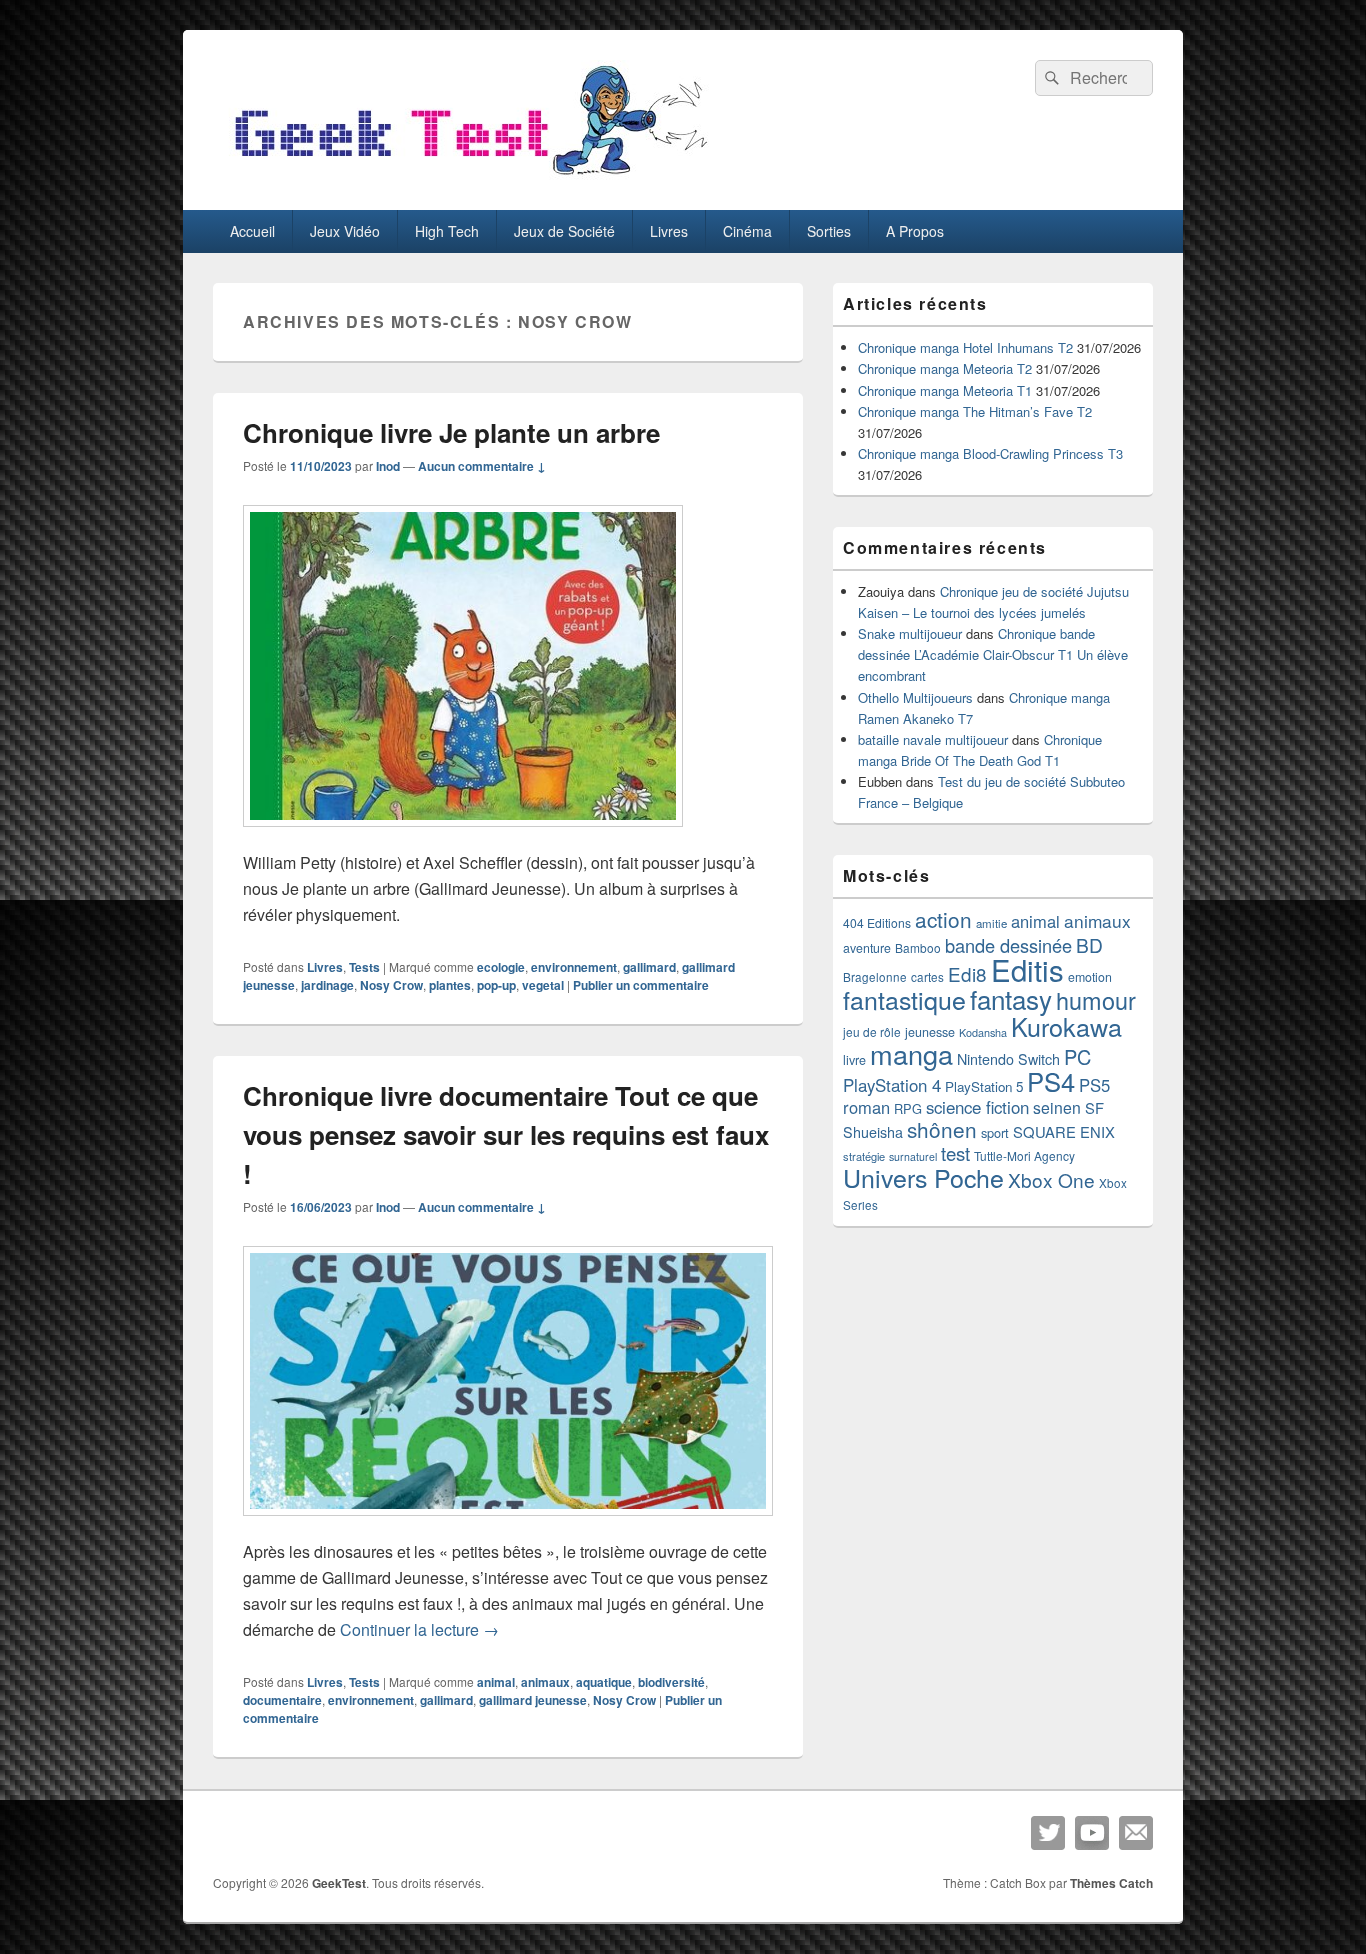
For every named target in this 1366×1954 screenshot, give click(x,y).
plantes (450, 985)
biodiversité (671, 1682)
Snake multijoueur (910, 633)
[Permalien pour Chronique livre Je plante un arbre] (463, 836)
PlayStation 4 (892, 1085)
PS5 (1094, 1085)
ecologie (501, 967)
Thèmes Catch (1111, 1883)
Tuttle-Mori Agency (1024, 1155)
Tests (364, 967)
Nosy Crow (391, 985)
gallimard (649, 967)
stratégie (864, 1156)
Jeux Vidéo (345, 231)
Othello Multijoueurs (915, 697)
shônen (942, 1129)
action (943, 919)
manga (911, 1053)
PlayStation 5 (984, 1086)
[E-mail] (1136, 1833)
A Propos (915, 231)
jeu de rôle (872, 1031)
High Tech (447, 231)
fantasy (1011, 998)
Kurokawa (1066, 1026)
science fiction (977, 1107)
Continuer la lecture (419, 1629)
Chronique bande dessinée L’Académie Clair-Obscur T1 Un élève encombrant (993, 654)
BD (1089, 944)
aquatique (604, 1682)
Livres (669, 231)
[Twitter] (1048, 1833)
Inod (388, 466)
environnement (574, 967)
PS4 (1051, 1081)
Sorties (829, 231)
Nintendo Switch (1008, 1059)
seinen (1057, 1107)
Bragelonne (875, 977)
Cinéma (747, 231)
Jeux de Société (564, 231)
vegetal (543, 985)
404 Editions (877, 922)
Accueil (252, 231)
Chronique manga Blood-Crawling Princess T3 (990, 453)
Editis (1027, 969)
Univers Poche (923, 1177)
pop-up (496, 985)
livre (854, 1060)
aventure (867, 948)
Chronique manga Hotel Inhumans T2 (965, 347)
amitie (991, 923)
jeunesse (930, 1032)
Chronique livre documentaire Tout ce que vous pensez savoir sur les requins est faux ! (506, 1134)
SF (1094, 1107)
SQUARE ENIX (1064, 1131)
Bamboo (918, 947)
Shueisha (873, 1132)
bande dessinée (1008, 945)
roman (866, 1107)
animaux (545, 1682)
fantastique (904, 999)
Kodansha (983, 1032)
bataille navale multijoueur (933, 739)
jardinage (327, 985)
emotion (1090, 977)
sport (995, 1132)
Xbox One (1051, 1179)
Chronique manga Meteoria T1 (945, 390)
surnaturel (913, 1156)
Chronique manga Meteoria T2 (945, 368)
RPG (908, 1108)
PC (1077, 1056)
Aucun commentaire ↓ (482, 466)
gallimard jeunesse (533, 1700)
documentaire (282, 1700)
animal (496, 1682)
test (955, 1153)
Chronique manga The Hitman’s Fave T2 (975, 411)
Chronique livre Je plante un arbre (451, 432)
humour (1096, 1000)
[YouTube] (1092, 1833)
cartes (927, 977)
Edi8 (967, 973)
